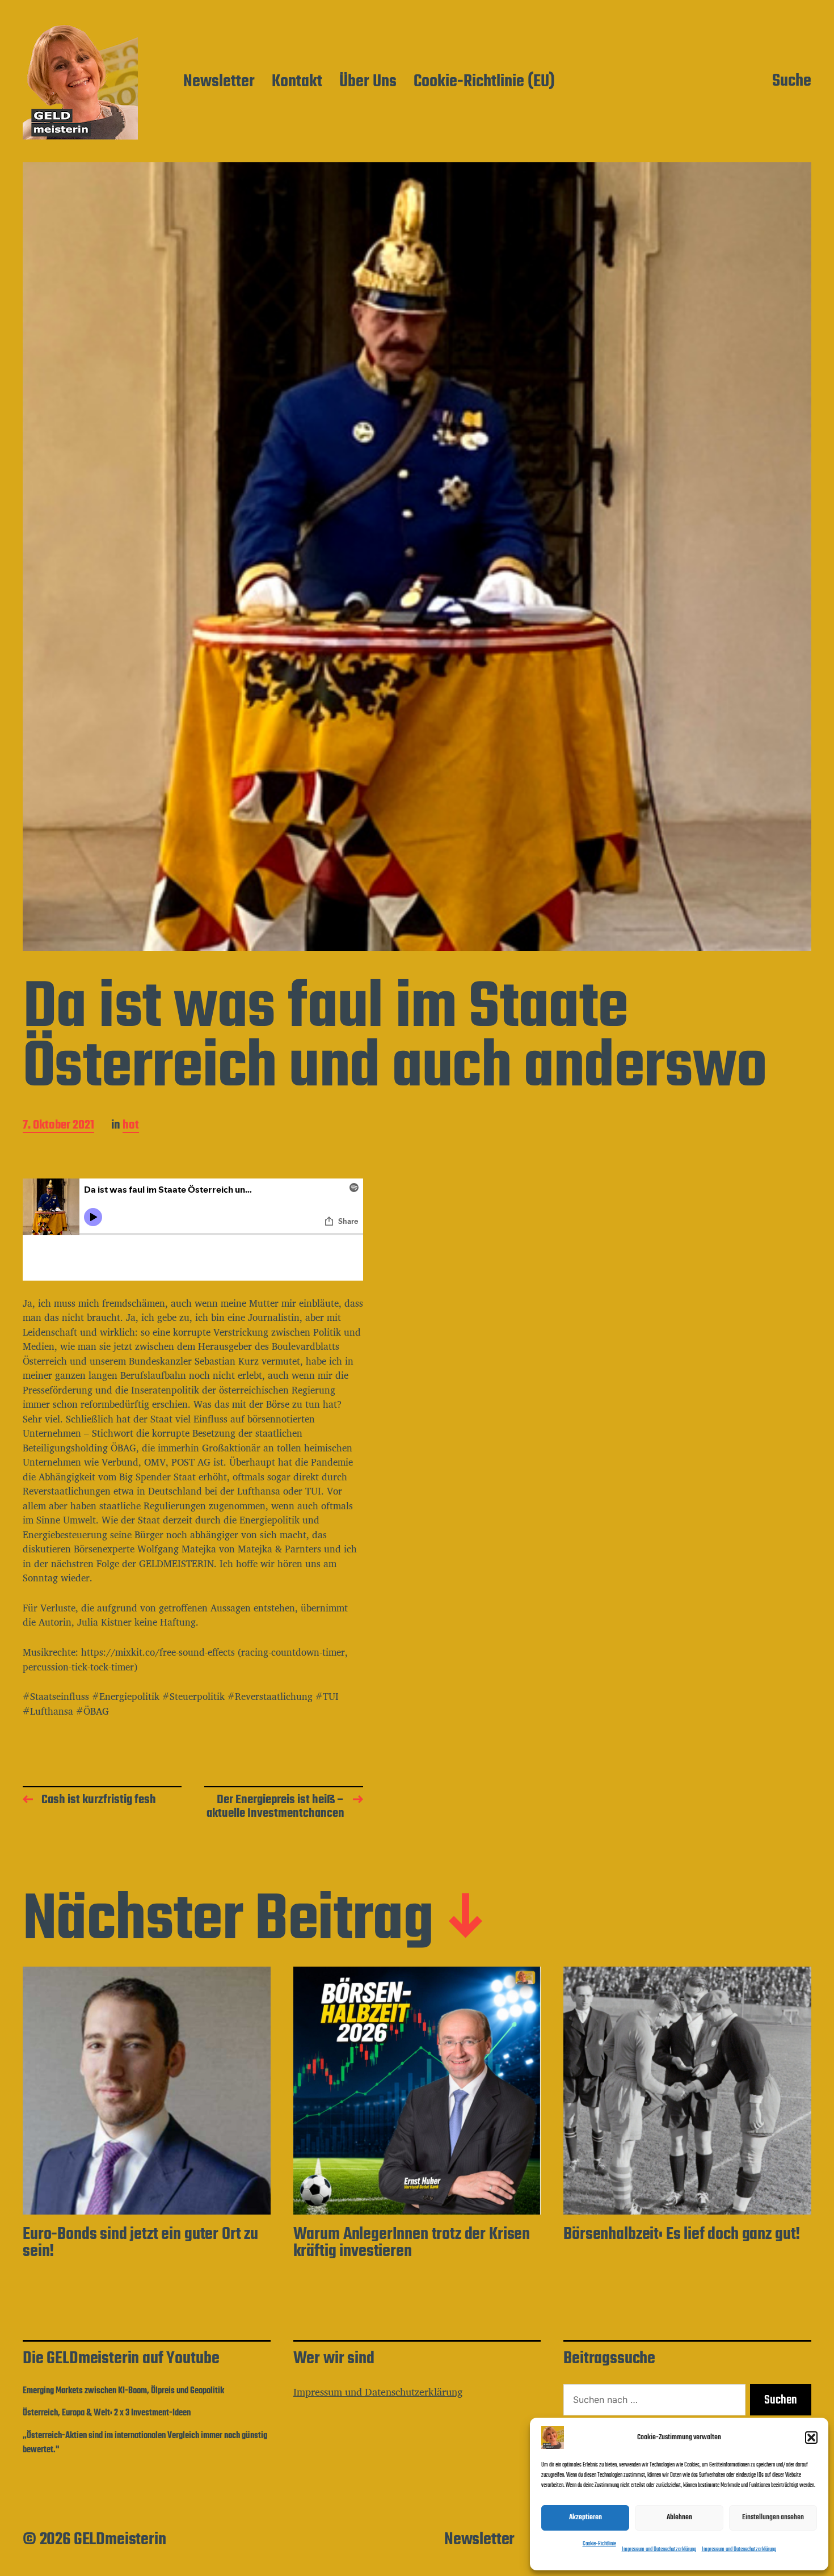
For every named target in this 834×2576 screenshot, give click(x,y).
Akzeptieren (586, 2517)
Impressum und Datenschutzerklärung (659, 2550)
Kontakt (297, 82)
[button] (811, 2438)
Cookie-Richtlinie (599, 2544)
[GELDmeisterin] (80, 82)
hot (131, 1126)
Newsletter (219, 82)
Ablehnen (679, 2517)
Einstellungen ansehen (773, 2517)
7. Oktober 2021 (58, 1126)
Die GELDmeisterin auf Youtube (121, 2359)
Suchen (781, 2400)
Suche (792, 82)
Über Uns (368, 82)
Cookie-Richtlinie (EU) (484, 82)
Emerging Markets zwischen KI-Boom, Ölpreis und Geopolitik (123, 2391)
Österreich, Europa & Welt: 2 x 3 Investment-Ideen (107, 2413)
